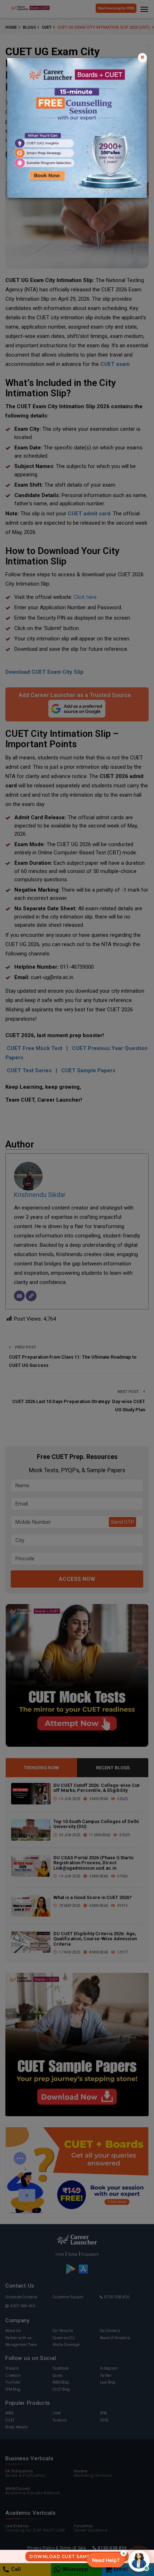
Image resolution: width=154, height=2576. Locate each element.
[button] (106, 2560)
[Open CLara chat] (139, 2561)
